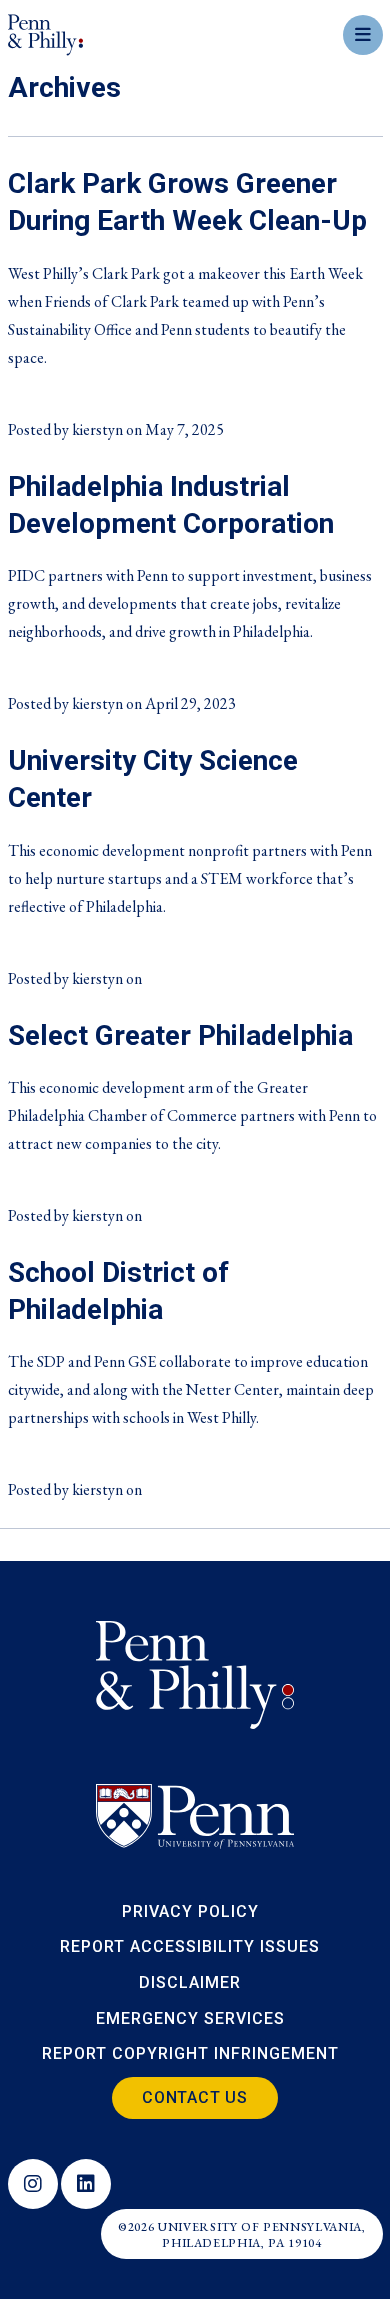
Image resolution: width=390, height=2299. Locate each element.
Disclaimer (190, 1982)
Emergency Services (190, 2018)
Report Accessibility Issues (190, 1946)
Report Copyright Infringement (190, 2053)
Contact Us (195, 2097)
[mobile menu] (363, 35)
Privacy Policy (190, 1911)
